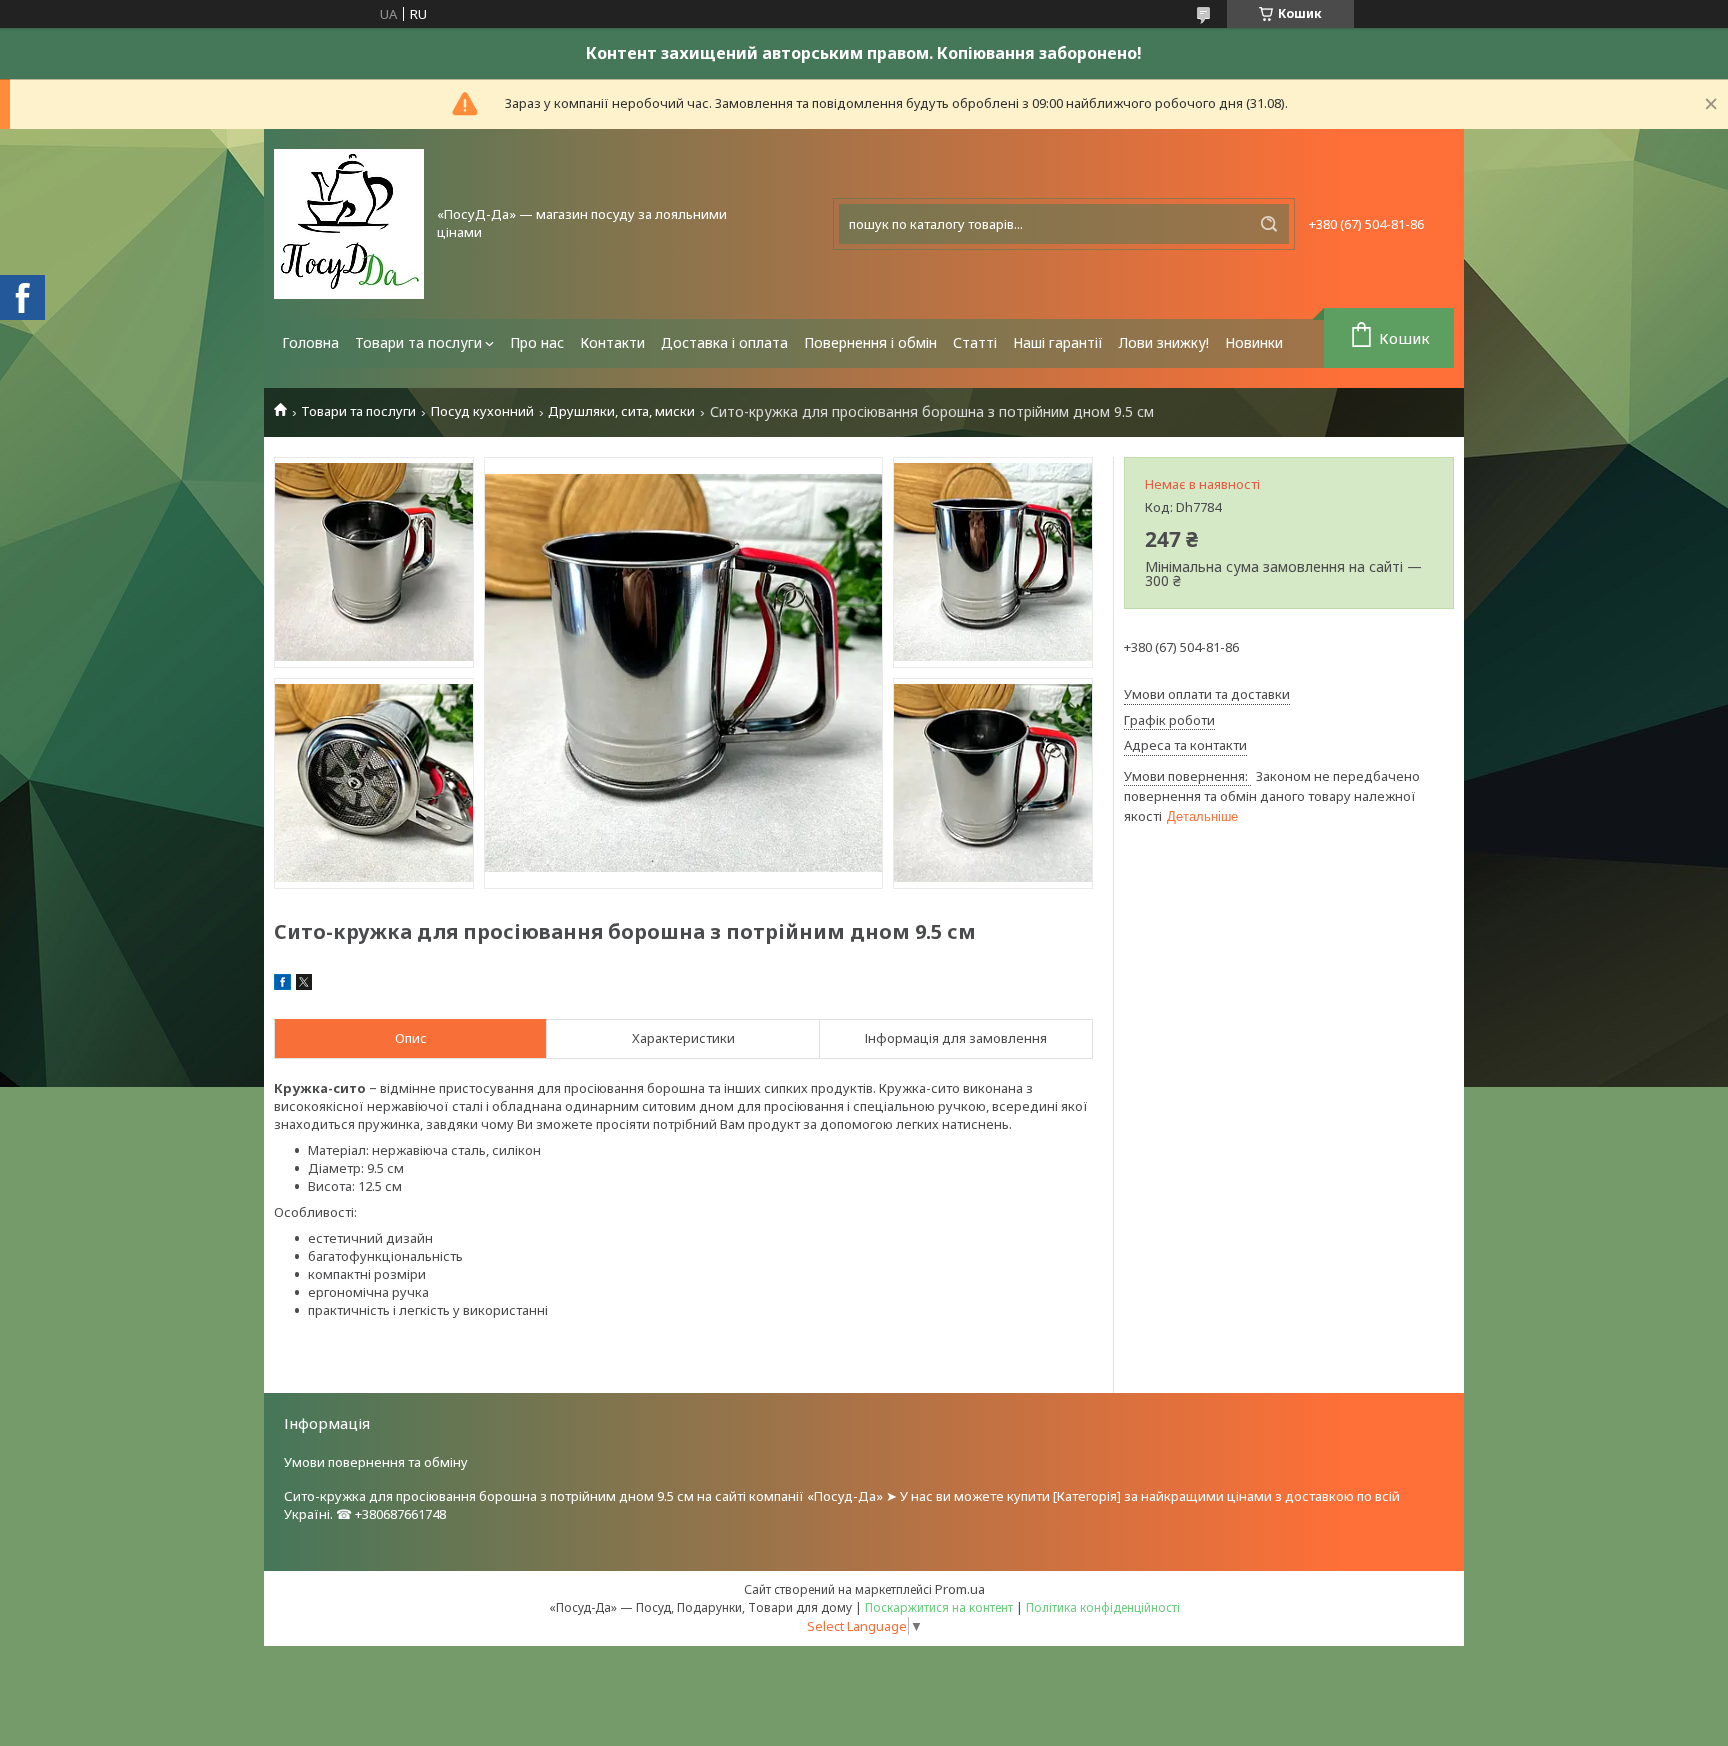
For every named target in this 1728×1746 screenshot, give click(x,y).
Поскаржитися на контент (939, 1607)
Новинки (1254, 342)
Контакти (612, 342)
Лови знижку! (1164, 342)
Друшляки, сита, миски (621, 411)
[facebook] (282, 985)
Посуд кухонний (482, 411)
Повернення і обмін (870, 342)
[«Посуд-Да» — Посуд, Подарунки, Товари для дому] (349, 224)
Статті (975, 342)
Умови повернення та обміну (376, 1462)
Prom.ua (960, 1589)
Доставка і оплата (724, 342)
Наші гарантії (1058, 342)
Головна (310, 342)
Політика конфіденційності (1103, 1607)
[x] (304, 985)
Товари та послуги (418, 342)
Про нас (537, 342)
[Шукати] (1269, 224)
